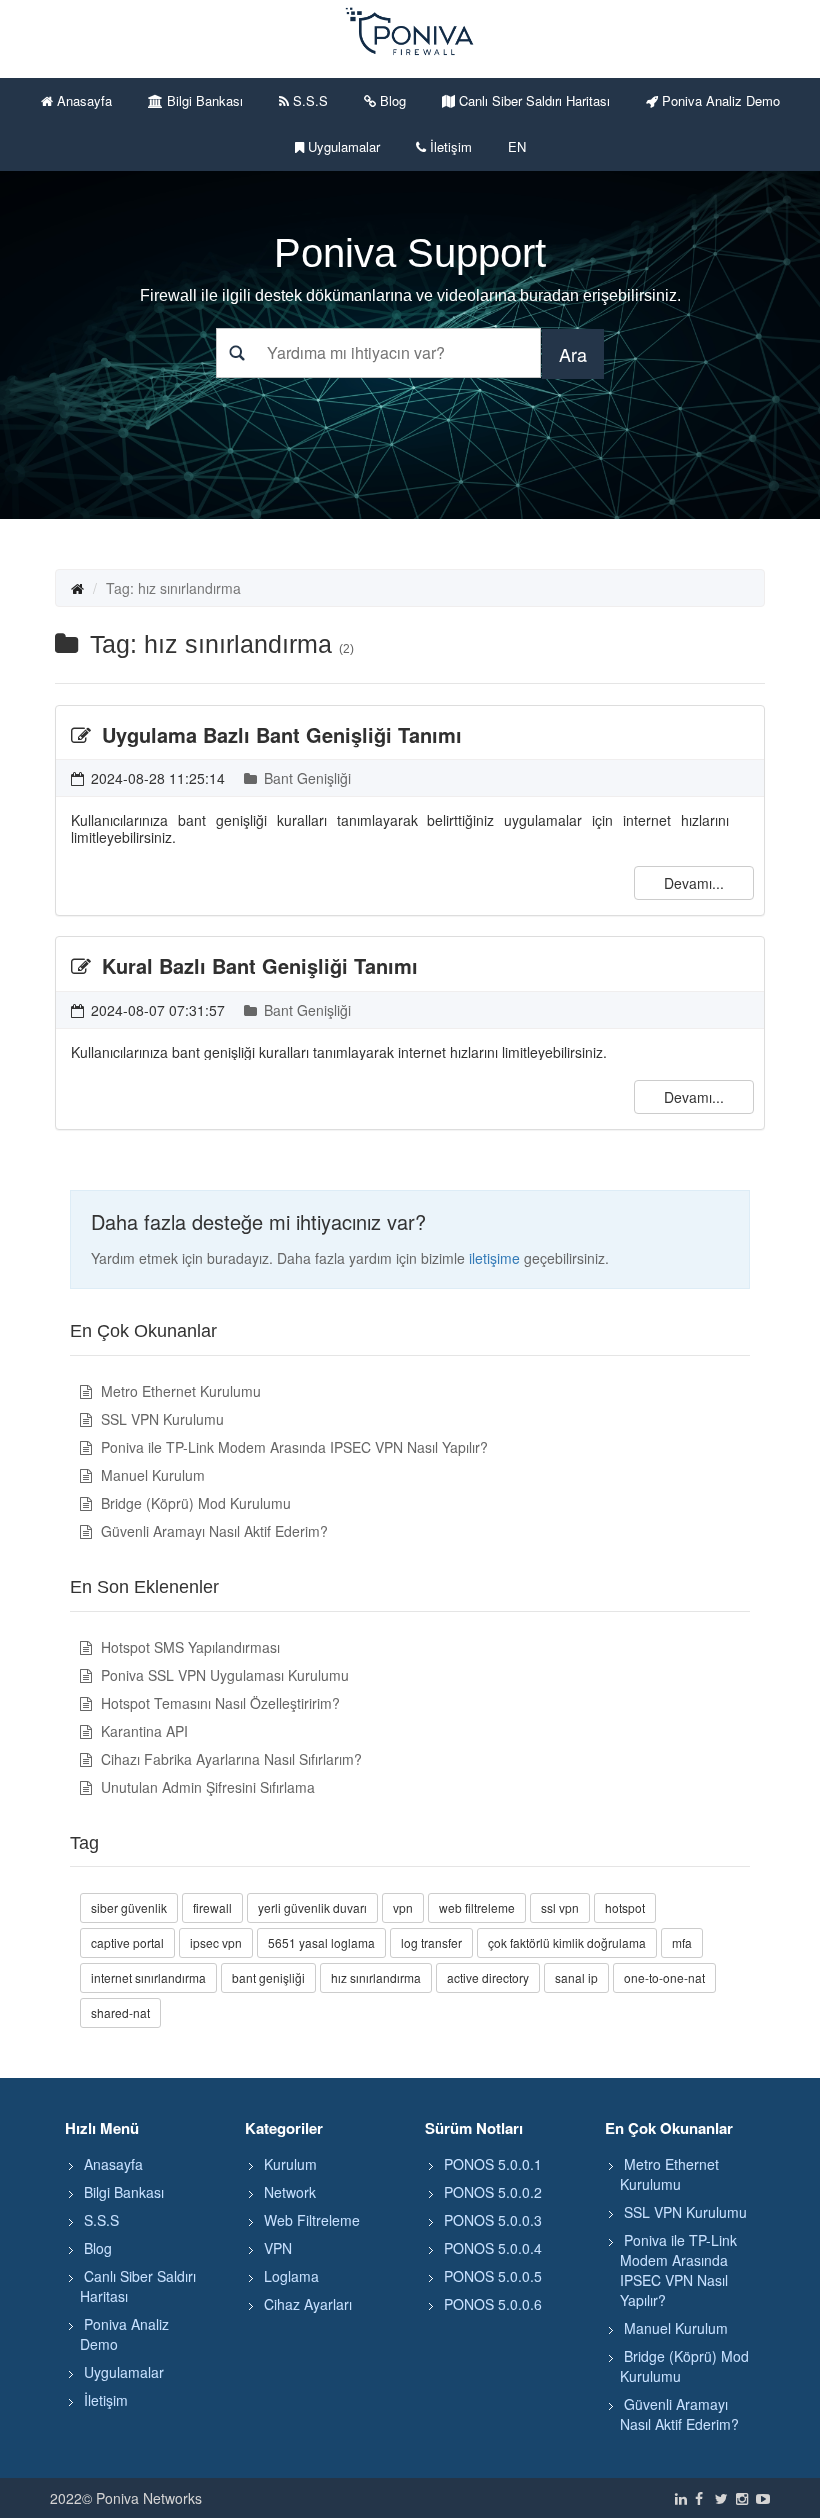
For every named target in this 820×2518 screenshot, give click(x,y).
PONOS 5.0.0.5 (493, 2276)
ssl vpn (560, 1907)
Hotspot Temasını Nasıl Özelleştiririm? (218, 1703)
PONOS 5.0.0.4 (493, 2248)
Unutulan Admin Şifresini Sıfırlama (206, 1787)
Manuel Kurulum (151, 1475)
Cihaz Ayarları (308, 2304)
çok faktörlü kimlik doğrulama (567, 1942)
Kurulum (290, 2164)
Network (290, 2192)
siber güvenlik (129, 1907)
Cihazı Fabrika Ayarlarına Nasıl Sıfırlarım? (229, 1759)
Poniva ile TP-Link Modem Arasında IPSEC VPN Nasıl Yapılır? (292, 1447)
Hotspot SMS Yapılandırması (188, 1647)
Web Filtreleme (312, 2220)
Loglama (291, 2276)
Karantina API (142, 1731)
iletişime (494, 1258)
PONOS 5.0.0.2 (493, 2192)
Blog (391, 100)
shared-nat (120, 2012)
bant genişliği (268, 1977)
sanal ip (576, 1977)
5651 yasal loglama (321, 1942)
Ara (573, 354)
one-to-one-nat (664, 1977)
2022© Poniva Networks (126, 2498)
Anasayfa (82, 100)
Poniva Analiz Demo (719, 100)
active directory (488, 1977)
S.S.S (308, 100)
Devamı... (694, 883)
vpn (403, 1907)
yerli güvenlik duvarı (312, 1907)
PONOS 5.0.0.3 (493, 2220)
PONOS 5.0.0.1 (493, 2164)
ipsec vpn (216, 1942)
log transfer (431, 1942)
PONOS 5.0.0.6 (493, 2304)
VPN (278, 2248)
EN (517, 146)
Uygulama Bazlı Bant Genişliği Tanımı (279, 734)
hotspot (625, 1907)
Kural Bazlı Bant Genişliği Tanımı (257, 965)
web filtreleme (477, 1907)
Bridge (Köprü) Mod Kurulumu (194, 1503)
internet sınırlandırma (148, 1977)
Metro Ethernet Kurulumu (179, 1391)
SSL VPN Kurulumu (160, 1419)
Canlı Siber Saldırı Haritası (532, 100)
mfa (682, 1942)
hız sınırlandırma (376, 1977)
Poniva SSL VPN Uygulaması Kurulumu (223, 1675)
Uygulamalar (342, 146)
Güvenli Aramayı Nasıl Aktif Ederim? (212, 1531)
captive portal (127, 1942)
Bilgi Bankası (203, 100)
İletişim (449, 146)
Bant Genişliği (305, 778)
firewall (212, 1907)
